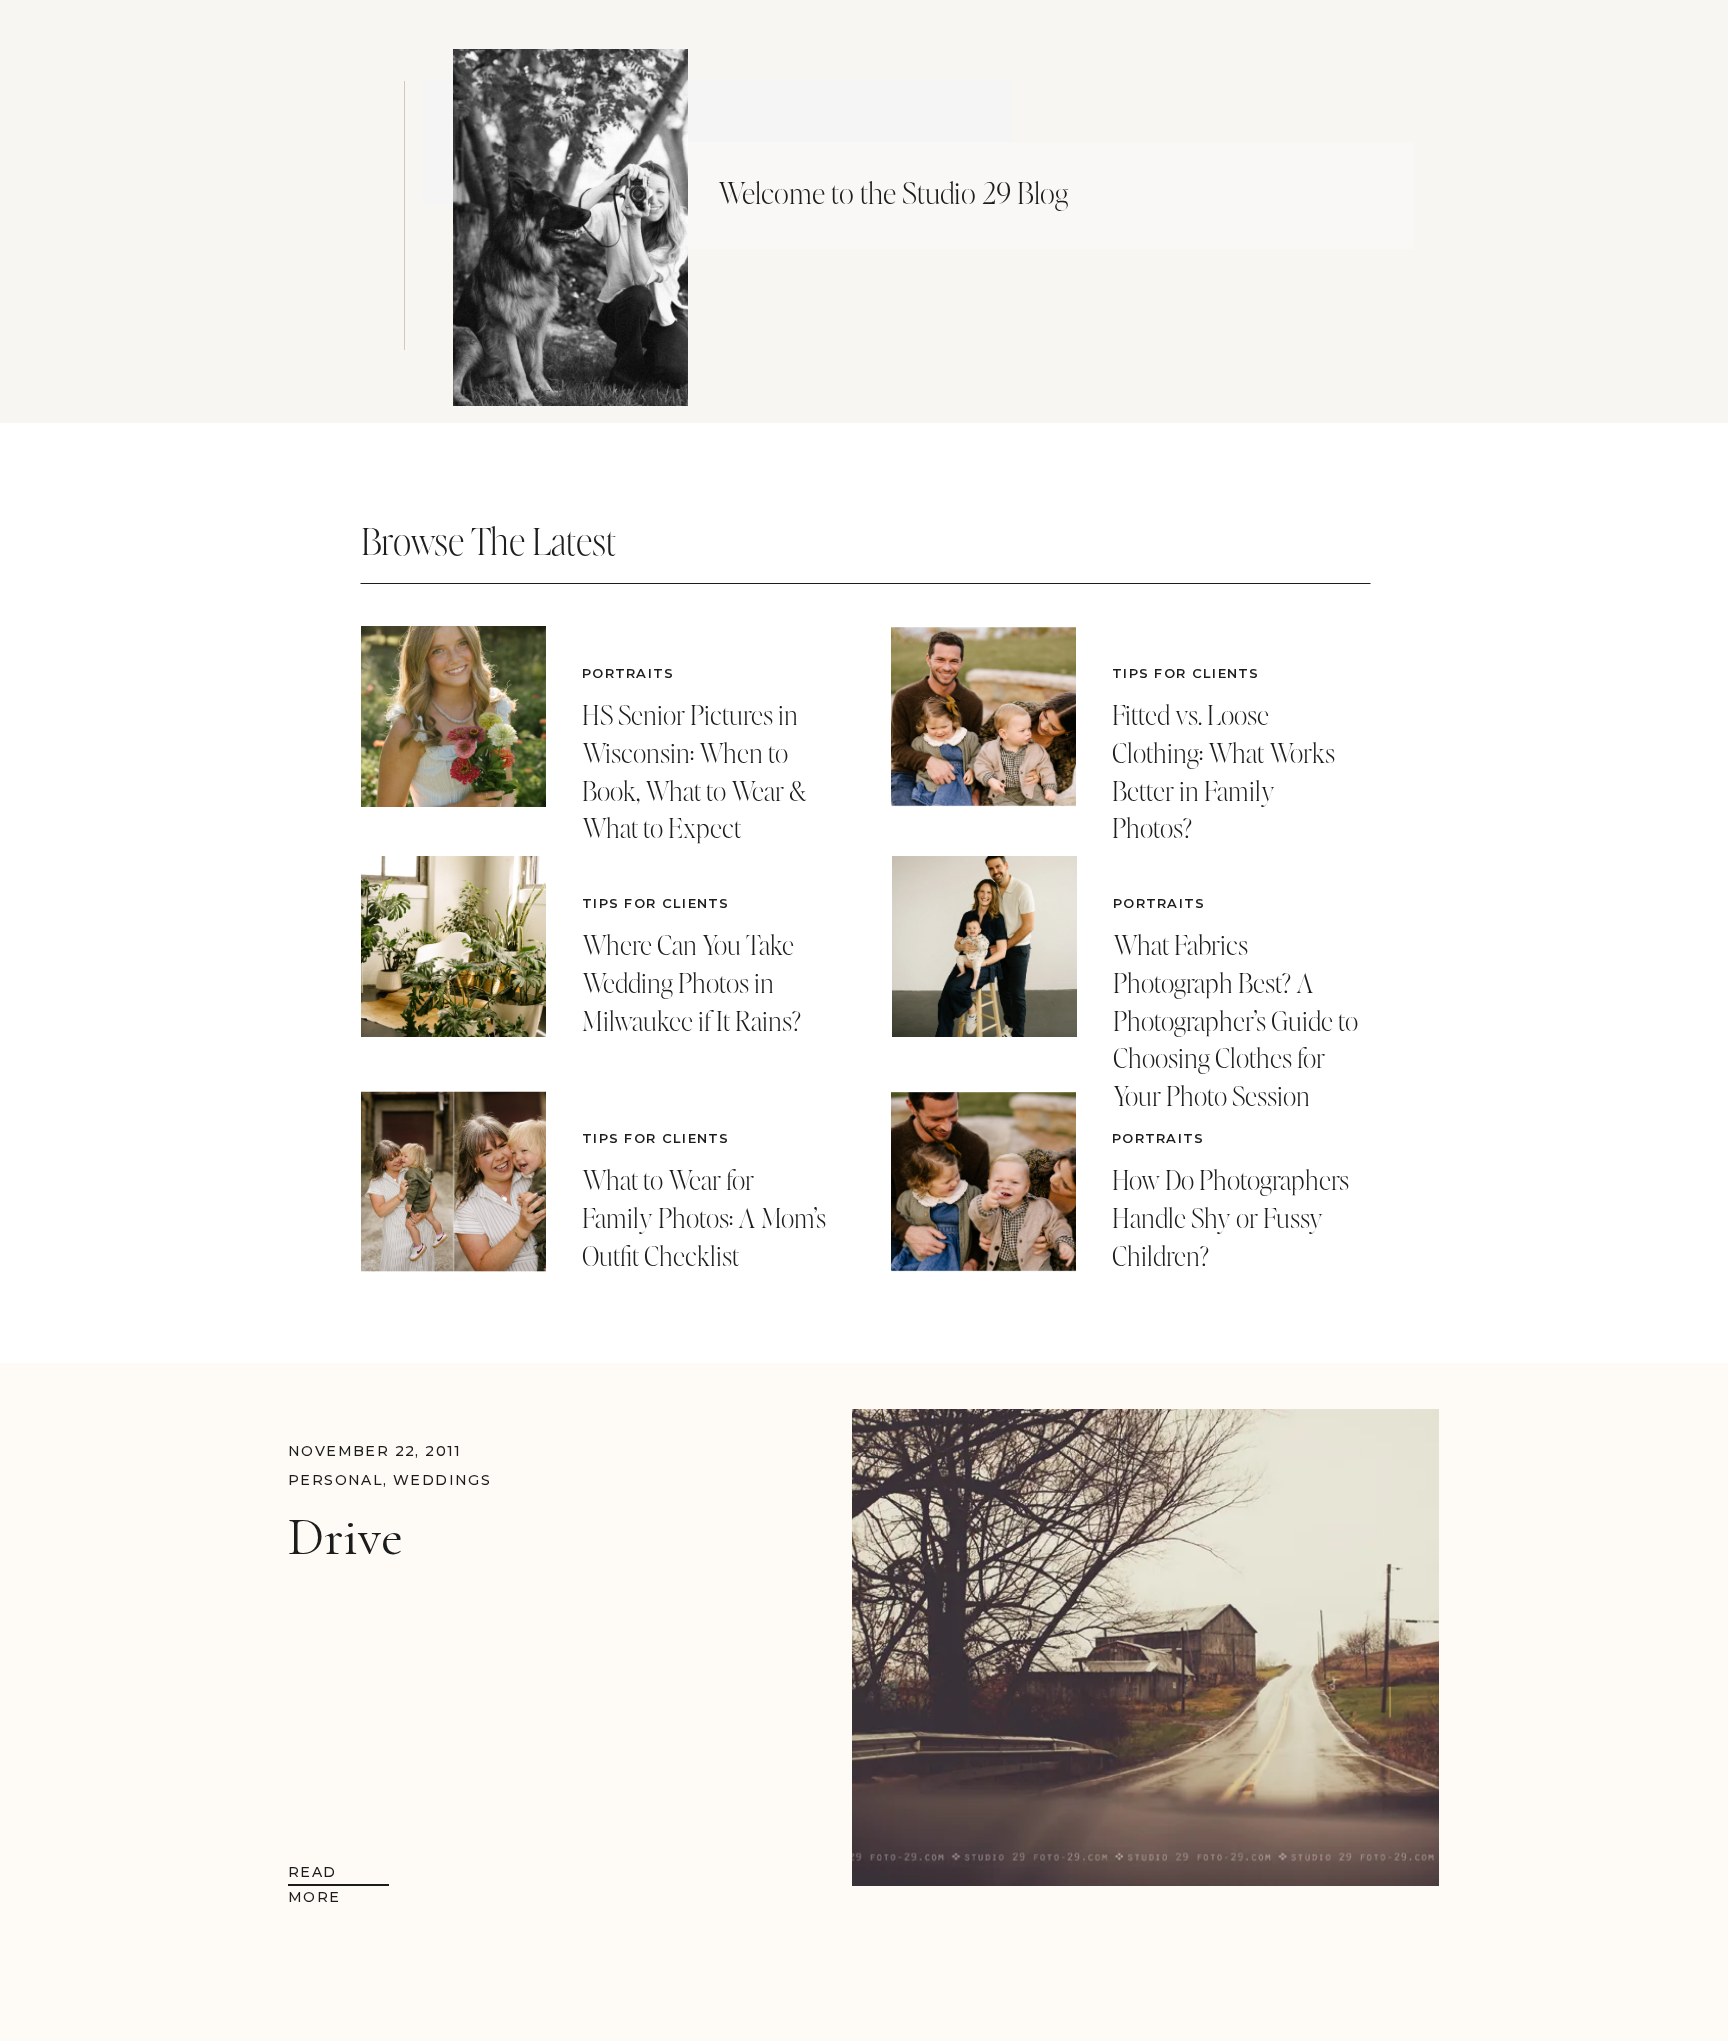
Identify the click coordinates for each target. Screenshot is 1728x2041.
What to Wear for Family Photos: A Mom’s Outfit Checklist (704, 1218)
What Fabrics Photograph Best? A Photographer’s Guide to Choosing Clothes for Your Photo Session (1235, 1020)
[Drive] (1145, 1647)
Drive (345, 1537)
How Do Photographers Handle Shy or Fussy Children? (1230, 1218)
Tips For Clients (656, 903)
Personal (335, 1480)
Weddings (442, 1480)
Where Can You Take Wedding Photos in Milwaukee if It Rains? (691, 983)
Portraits (628, 673)
